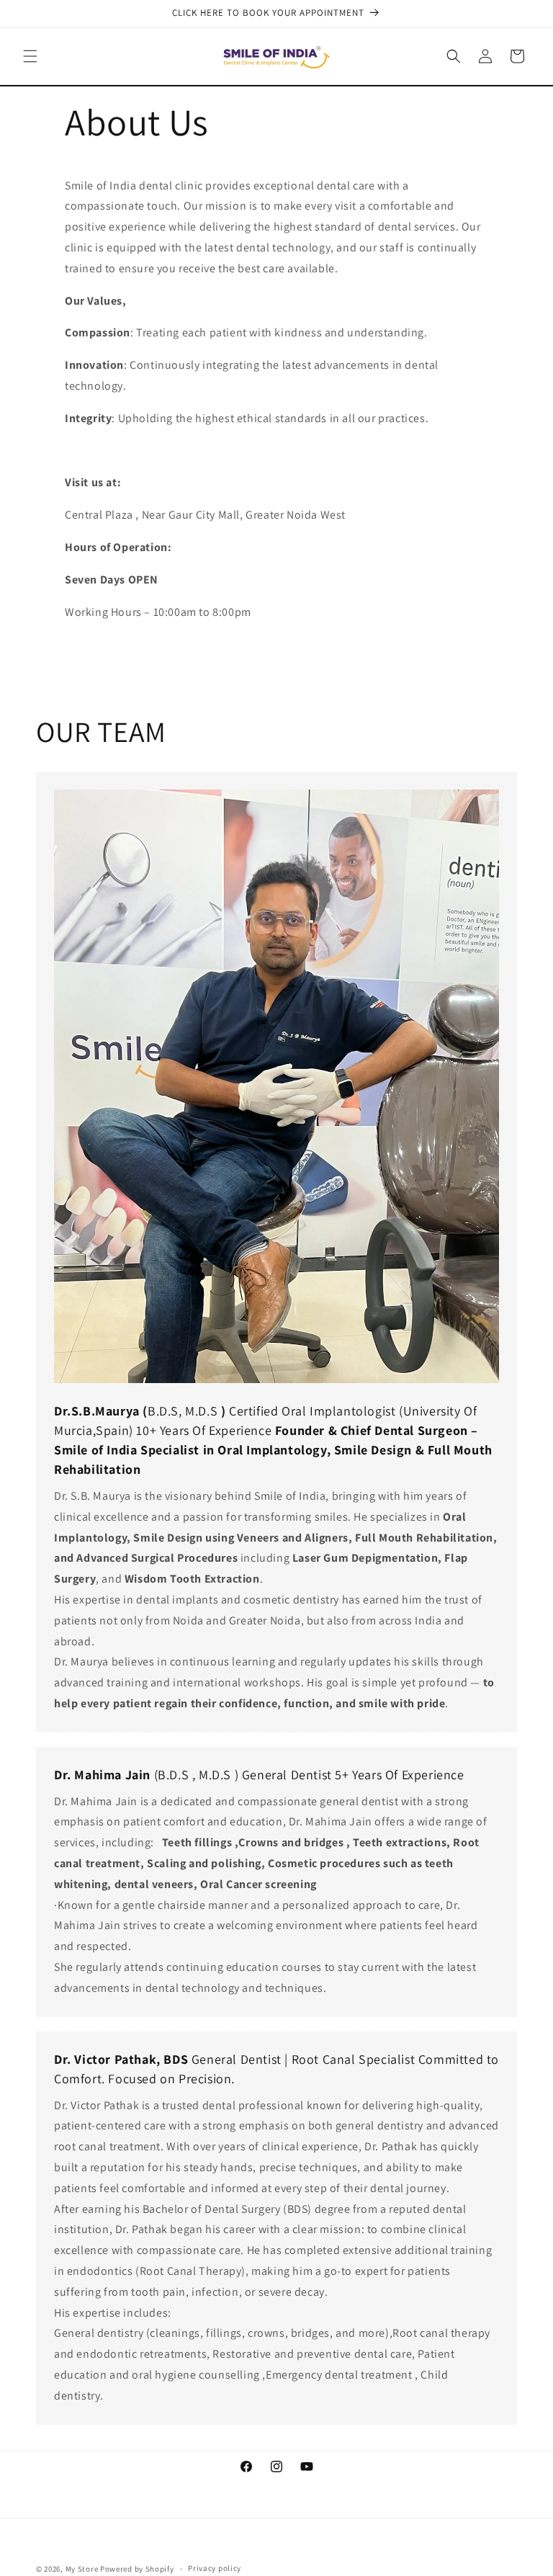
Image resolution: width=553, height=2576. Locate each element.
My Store (82, 2569)
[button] (30, 56)
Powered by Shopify (137, 2569)
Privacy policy (215, 2568)
